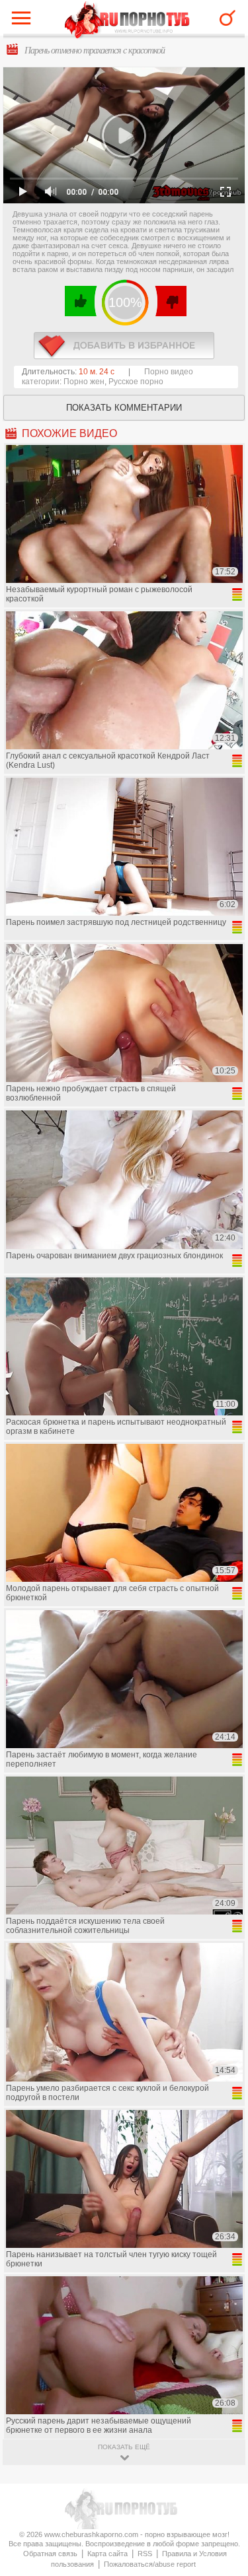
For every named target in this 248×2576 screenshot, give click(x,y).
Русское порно (136, 382)
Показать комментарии (124, 408)
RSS (145, 2554)
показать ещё (124, 2447)
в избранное (124, 346)
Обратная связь (50, 2554)
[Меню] (24, 21)
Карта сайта (107, 2554)
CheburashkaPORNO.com (127, 21)
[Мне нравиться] (81, 301)
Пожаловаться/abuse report (150, 2564)
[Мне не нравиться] (170, 301)
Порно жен (84, 382)
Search (227, 18)
